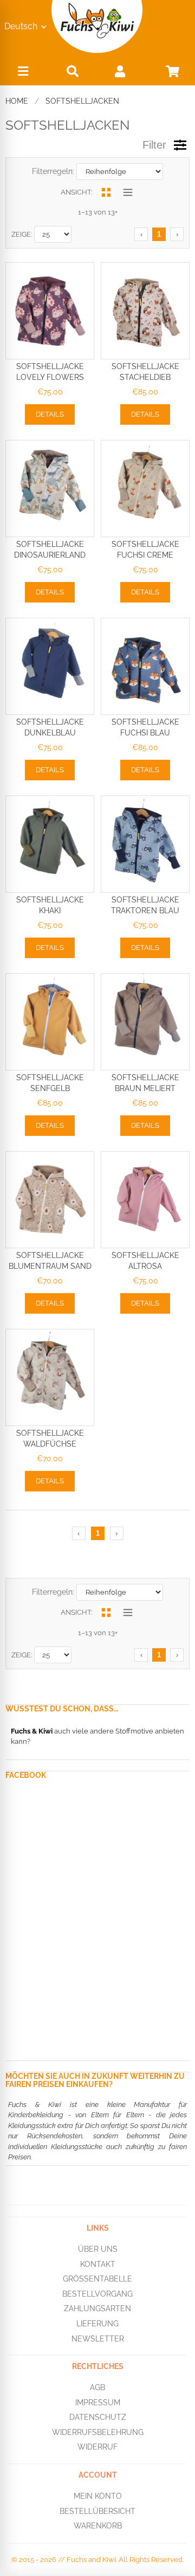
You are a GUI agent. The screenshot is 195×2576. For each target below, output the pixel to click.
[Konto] (120, 71)
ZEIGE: (22, 234)
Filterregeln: (53, 171)
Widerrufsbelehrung (98, 2432)
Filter (154, 145)
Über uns (98, 2249)
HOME (17, 101)
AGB (97, 2387)
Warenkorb (98, 2526)
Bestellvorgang (97, 2293)
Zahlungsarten (97, 2309)
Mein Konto (98, 2496)
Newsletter (98, 2338)
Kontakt (98, 2264)
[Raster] (106, 192)
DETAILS (50, 414)
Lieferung (97, 2324)
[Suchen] (73, 71)
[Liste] (128, 192)
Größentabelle (97, 2279)
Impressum (98, 2402)
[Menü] (23, 74)
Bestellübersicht (97, 2511)
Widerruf (97, 2447)
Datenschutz (98, 2417)
